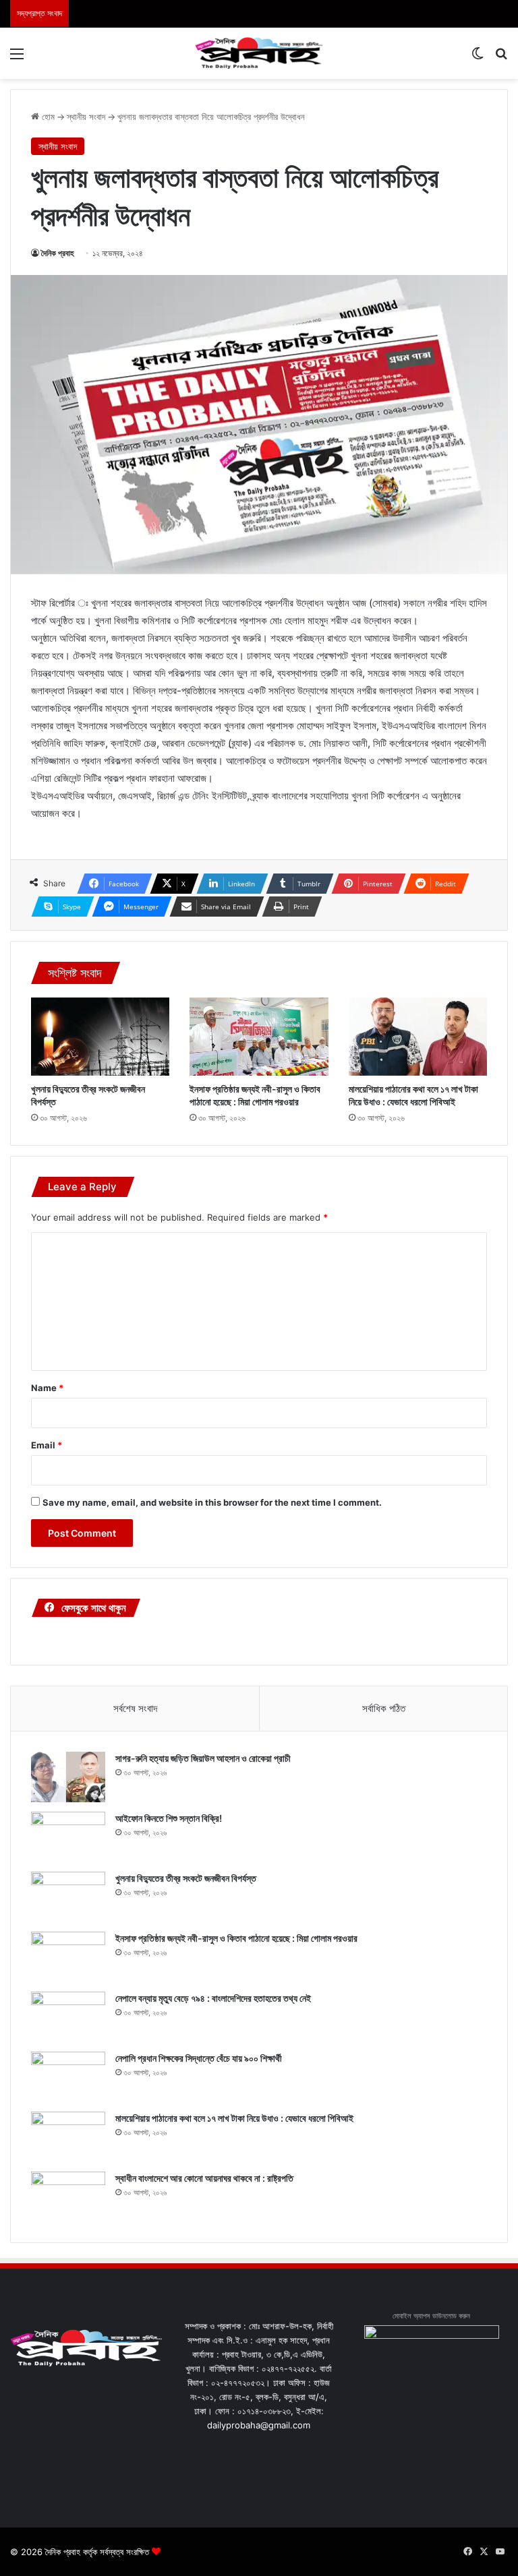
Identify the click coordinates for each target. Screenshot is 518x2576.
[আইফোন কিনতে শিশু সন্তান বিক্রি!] (68, 1837)
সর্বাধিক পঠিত (384, 1708)
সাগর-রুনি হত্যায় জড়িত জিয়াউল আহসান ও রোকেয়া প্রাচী (203, 1758)
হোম (47, 117)
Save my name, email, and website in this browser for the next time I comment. (212, 1502)
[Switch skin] (478, 58)
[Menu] (17, 58)
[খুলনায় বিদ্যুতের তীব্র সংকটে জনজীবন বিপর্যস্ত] (100, 1037)
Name (47, 1388)
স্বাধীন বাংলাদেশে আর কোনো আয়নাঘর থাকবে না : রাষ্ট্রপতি (204, 2178)
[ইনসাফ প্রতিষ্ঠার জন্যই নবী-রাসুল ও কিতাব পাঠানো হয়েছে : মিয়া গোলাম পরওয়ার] (259, 1037)
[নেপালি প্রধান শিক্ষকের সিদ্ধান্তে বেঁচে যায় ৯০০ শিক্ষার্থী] (68, 2077)
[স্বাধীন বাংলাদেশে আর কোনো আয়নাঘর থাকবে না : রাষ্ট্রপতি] (68, 2197)
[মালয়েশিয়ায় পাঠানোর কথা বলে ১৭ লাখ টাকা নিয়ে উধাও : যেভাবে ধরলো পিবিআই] (418, 1037)
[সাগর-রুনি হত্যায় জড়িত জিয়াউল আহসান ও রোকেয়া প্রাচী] (68, 1777)
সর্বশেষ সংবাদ (135, 1708)
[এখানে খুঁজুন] (501, 58)
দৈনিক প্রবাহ (58, 253)
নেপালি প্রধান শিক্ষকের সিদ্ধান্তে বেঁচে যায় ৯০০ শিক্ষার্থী (199, 2058)
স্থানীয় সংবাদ (86, 117)
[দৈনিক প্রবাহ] (259, 53)
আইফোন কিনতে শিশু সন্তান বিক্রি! (169, 1818)
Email (47, 1445)
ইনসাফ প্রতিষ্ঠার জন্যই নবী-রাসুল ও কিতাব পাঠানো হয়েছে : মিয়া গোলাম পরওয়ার (236, 1938)
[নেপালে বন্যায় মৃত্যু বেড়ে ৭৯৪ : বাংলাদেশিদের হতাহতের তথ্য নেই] (68, 2017)
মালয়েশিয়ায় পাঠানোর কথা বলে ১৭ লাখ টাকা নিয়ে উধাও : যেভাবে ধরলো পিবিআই (234, 2118)
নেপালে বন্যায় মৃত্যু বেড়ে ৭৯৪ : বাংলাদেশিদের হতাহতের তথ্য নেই (213, 1998)
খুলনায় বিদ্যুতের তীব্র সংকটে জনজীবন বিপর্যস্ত (186, 1878)
